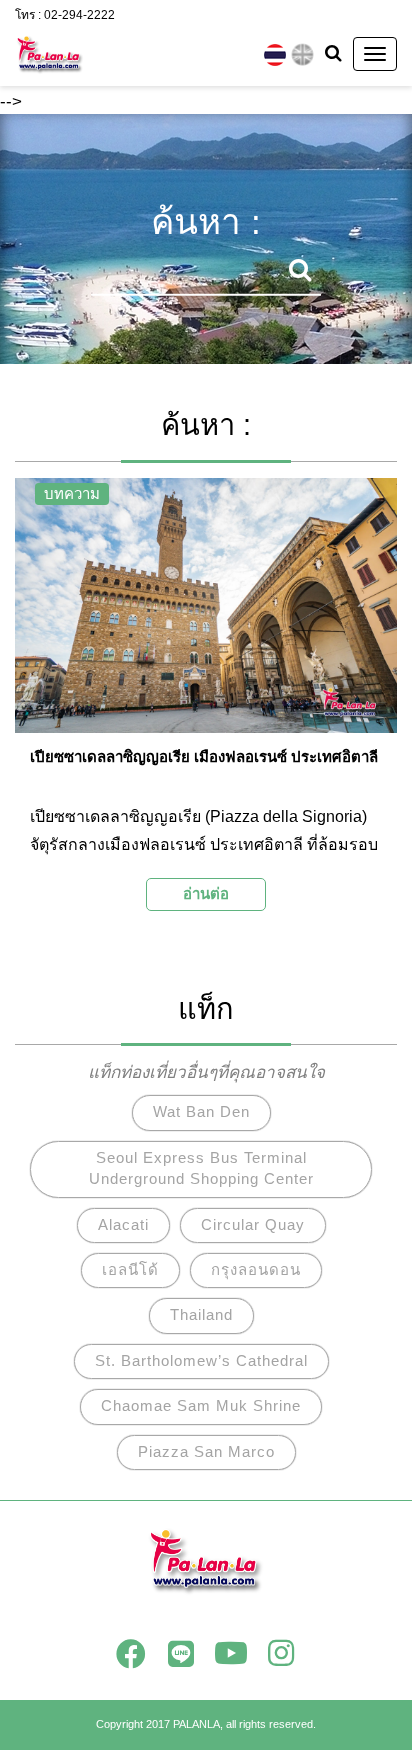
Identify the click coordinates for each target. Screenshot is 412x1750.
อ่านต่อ (206, 893)
